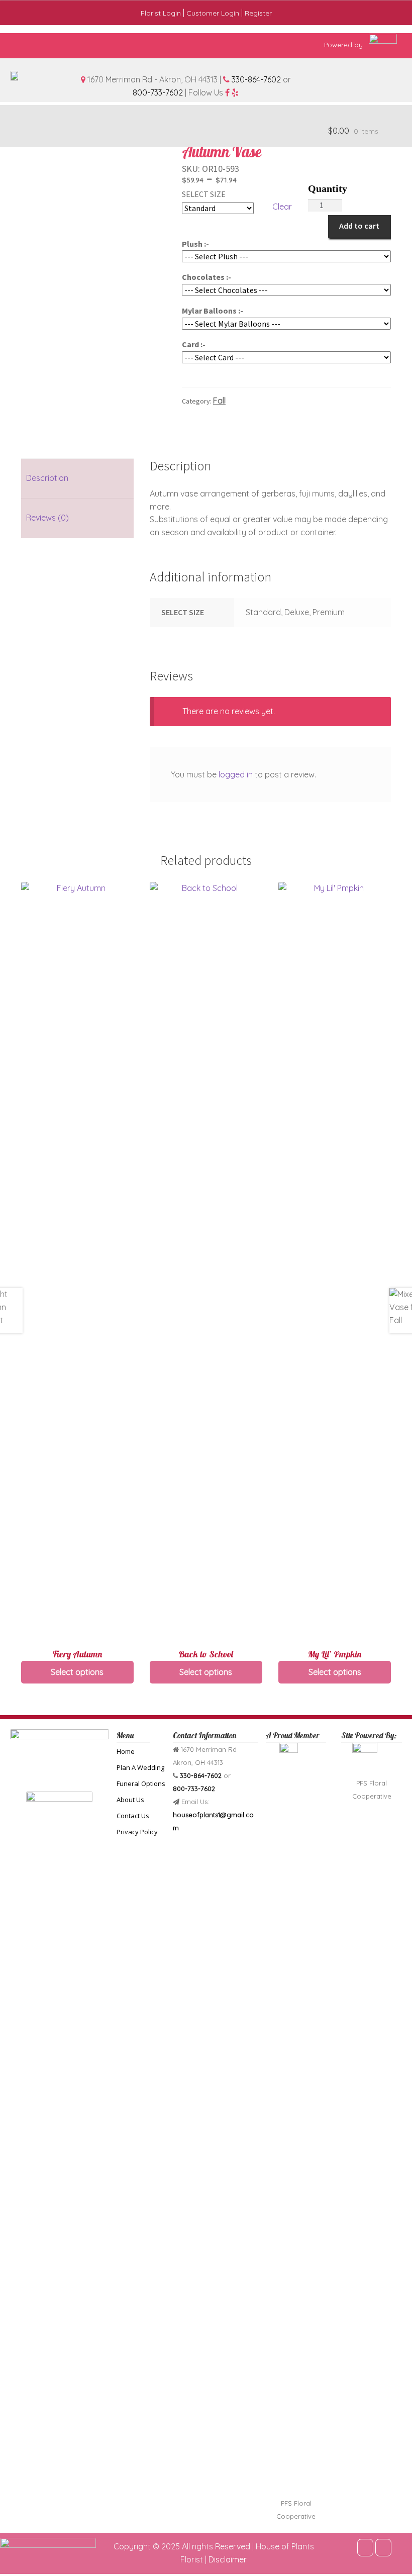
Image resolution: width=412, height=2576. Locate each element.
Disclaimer (228, 2559)
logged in (236, 774)
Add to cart (359, 226)
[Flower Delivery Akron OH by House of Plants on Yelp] (383, 2548)
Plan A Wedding (140, 1767)
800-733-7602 (158, 92)
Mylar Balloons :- (213, 311)
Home (126, 1751)
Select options (77, 1672)
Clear (282, 207)
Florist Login (161, 13)
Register (258, 13)
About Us (130, 1800)
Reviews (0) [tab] (47, 518)
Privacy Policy (137, 1832)
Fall (219, 401)
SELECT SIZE (204, 194)
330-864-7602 (256, 79)
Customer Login (213, 13)
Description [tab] (47, 478)
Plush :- (195, 244)
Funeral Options (141, 1784)
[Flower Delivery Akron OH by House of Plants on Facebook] (365, 2548)
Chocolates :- (207, 277)
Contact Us (133, 1816)
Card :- (194, 344)
